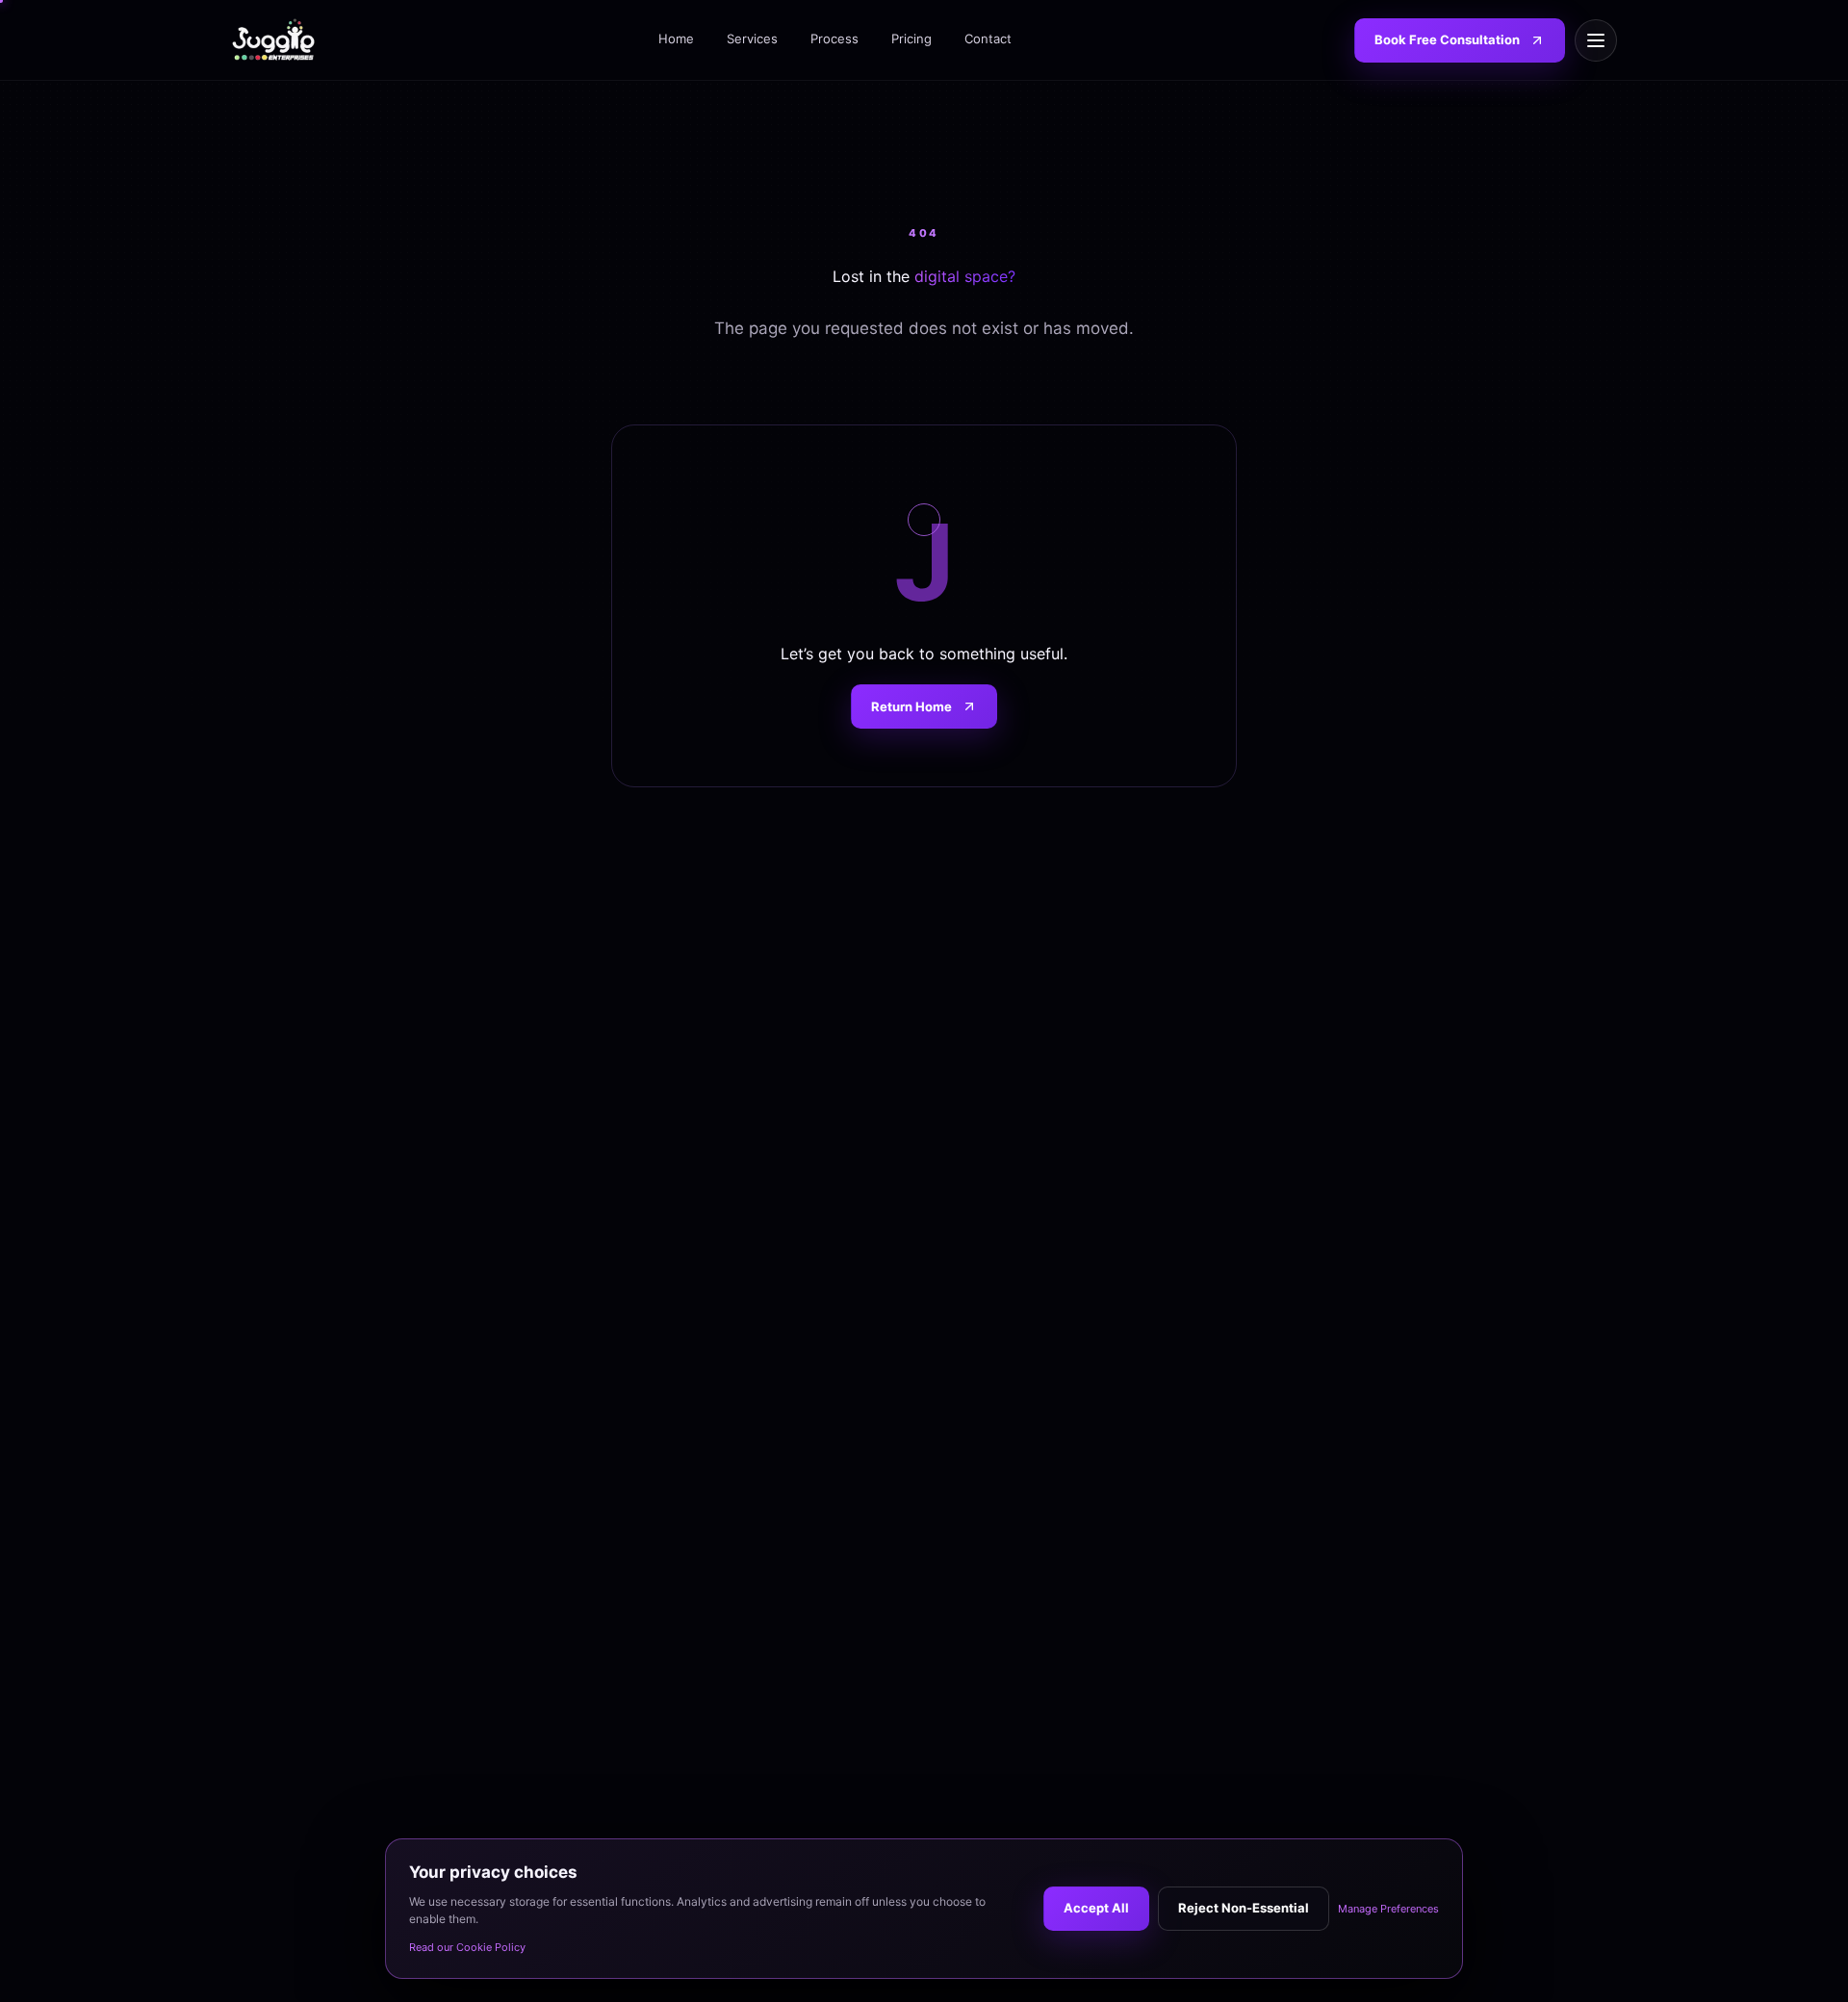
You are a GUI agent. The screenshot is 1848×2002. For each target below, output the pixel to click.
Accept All (1096, 1908)
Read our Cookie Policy (467, 1947)
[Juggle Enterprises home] (273, 40)
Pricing (911, 38)
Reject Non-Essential (1244, 1908)
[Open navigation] (1596, 40)
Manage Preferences (1388, 1909)
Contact (988, 38)
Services (752, 38)
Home (676, 38)
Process (834, 38)
